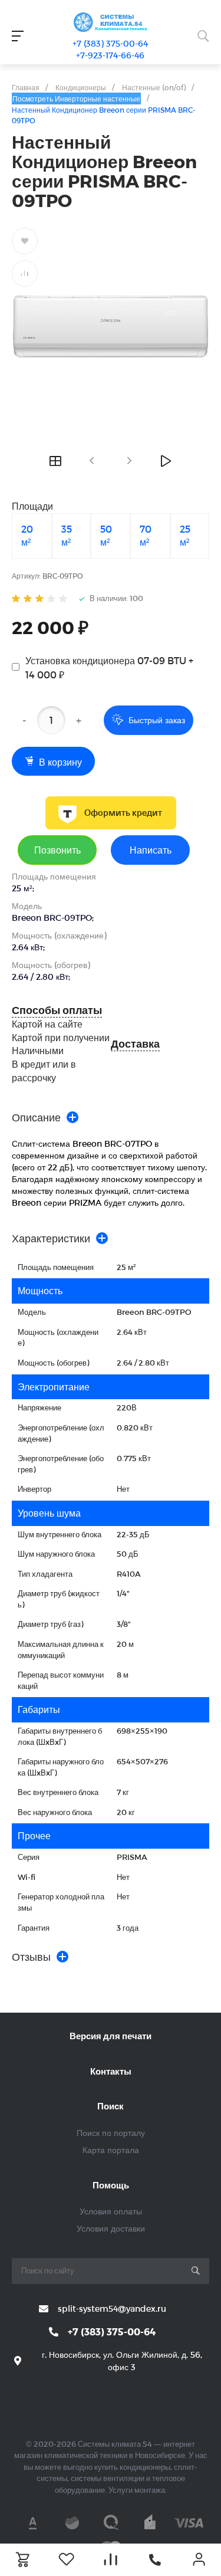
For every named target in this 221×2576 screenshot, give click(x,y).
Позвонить (57, 850)
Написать (151, 850)
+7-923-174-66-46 (110, 55)
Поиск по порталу (111, 2133)
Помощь (111, 2185)
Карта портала (111, 2150)
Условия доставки (111, 2228)
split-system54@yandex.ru (112, 2308)
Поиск (111, 2106)
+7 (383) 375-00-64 (110, 43)
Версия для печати (111, 2036)
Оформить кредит (123, 813)
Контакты (111, 2071)
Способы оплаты (57, 1010)
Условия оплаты (111, 2211)
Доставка (135, 1044)
